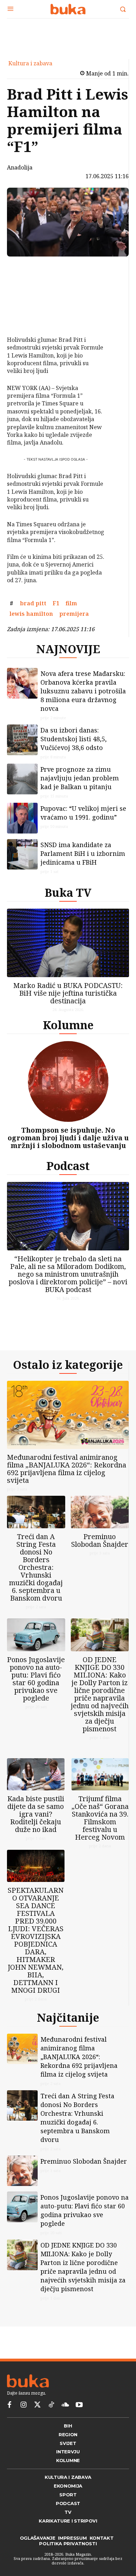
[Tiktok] (51, 2405)
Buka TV (68, 892)
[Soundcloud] (65, 2405)
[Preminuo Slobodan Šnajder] (100, 1512)
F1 (56, 603)
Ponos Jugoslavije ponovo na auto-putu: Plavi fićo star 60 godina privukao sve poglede (36, 1679)
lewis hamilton (31, 614)
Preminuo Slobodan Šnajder (100, 1540)
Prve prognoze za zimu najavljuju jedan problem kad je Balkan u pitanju (80, 778)
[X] (24, 286)
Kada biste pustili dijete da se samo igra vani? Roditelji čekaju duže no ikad (36, 1814)
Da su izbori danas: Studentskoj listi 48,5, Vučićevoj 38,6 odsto (74, 739)
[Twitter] (37, 2405)
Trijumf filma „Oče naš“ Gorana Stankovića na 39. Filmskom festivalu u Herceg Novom (100, 1818)
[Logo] (68, 9)
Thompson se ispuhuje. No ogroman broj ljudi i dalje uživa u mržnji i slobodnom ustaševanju (68, 1138)
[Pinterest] (24, 302)
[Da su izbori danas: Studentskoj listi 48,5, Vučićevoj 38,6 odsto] (22, 740)
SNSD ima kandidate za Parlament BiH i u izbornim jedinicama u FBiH (83, 853)
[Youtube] (79, 2405)
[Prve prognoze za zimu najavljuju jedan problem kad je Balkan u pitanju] (22, 779)
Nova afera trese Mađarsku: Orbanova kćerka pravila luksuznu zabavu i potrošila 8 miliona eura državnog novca (83, 691)
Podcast (68, 1166)
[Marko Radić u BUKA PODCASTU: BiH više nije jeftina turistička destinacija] (68, 943)
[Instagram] (23, 2405)
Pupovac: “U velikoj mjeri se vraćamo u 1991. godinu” (83, 813)
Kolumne (68, 1025)
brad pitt (33, 603)
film (71, 603)
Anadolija (20, 167)
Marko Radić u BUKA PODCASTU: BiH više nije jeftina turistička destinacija (68, 993)
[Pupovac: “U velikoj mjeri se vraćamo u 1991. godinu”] (22, 818)
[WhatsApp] (24, 318)
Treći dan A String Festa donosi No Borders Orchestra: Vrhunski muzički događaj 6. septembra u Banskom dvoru (36, 1567)
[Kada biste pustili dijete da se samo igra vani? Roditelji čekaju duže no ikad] (36, 1774)
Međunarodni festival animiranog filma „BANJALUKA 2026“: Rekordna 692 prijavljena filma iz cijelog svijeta (67, 1469)
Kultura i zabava (30, 63)
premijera (74, 614)
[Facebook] (24, 269)
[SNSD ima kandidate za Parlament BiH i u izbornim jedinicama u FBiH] (22, 854)
